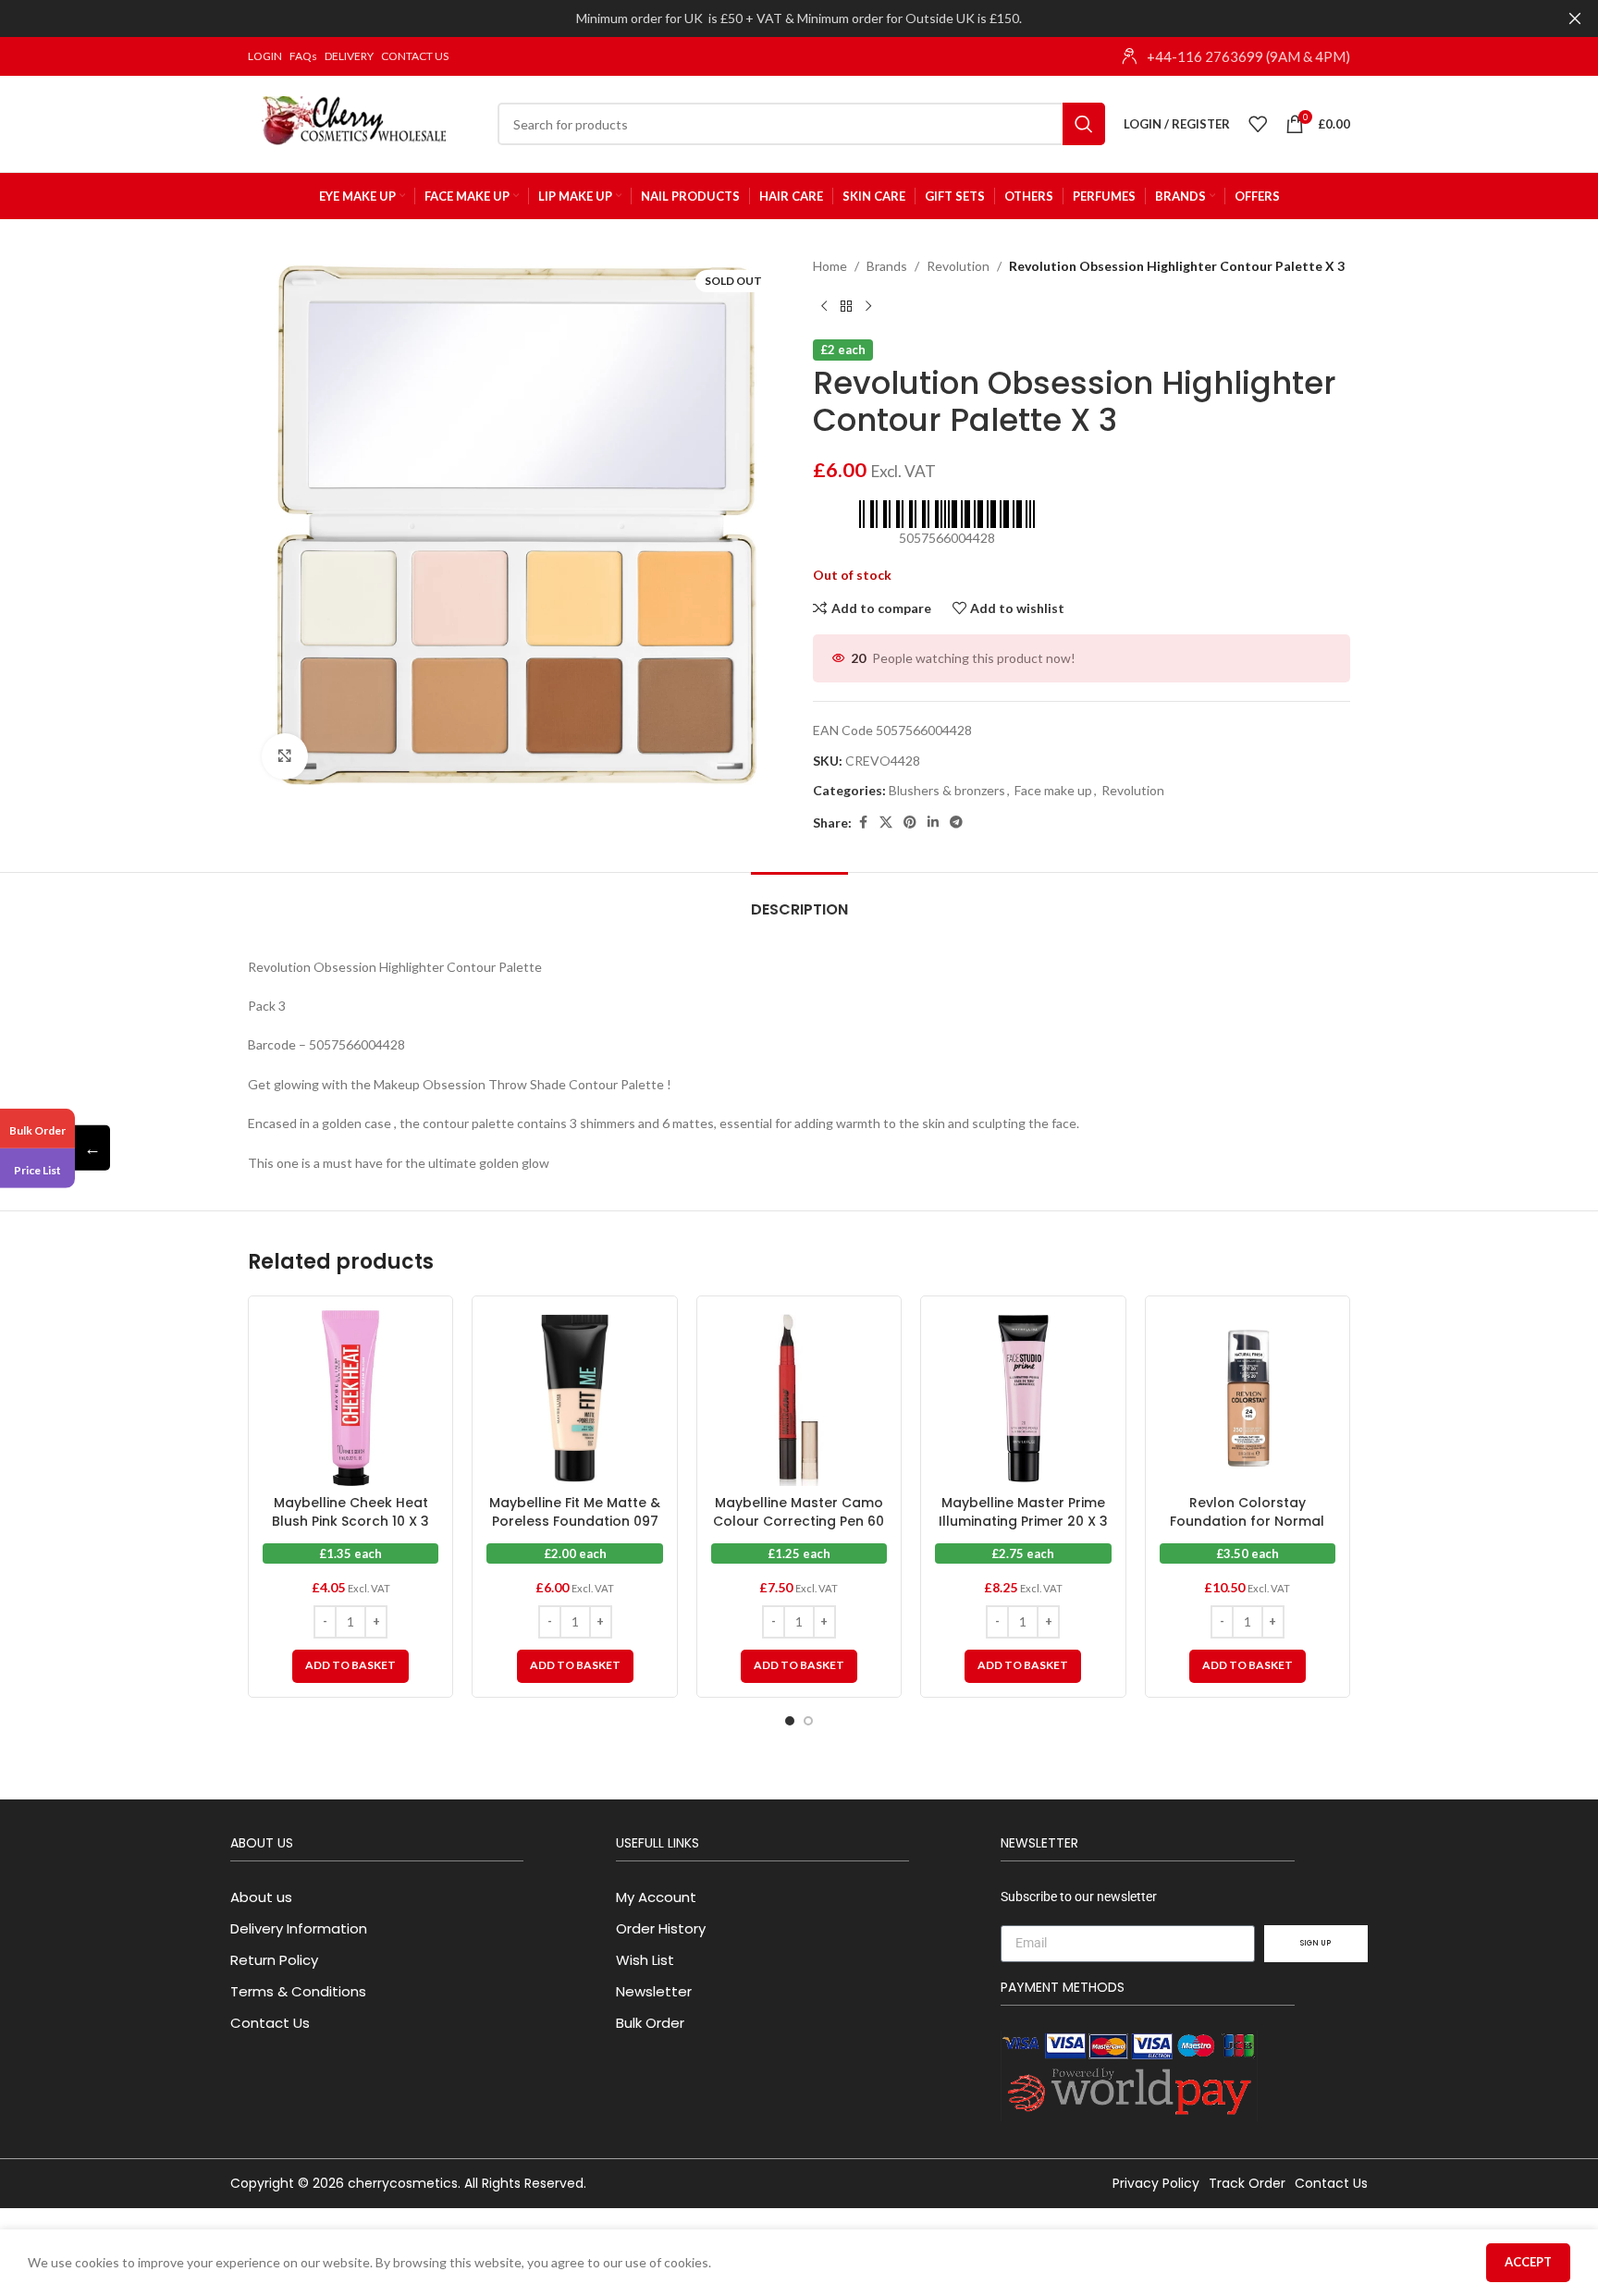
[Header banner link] (771, 18)
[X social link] (886, 823)
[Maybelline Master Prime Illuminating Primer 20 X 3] (1023, 1398)
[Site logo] (363, 123)
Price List (37, 1170)
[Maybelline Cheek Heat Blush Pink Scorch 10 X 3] (350, 1398)
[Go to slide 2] (808, 1721)
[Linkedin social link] (933, 823)
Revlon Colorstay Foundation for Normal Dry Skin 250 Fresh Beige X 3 (1247, 1530)
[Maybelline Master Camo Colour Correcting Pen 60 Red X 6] (799, 1398)
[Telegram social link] (956, 823)
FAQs (303, 56)
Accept (1528, 2262)
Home (830, 266)
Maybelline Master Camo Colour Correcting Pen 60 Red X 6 (799, 1521)
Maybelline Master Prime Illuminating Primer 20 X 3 (1023, 1512)
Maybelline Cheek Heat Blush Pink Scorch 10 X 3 (350, 1512)
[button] (350, 1666)
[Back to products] (846, 306)
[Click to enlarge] (285, 756)
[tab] (799, 900)
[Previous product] (824, 306)
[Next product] (868, 306)
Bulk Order (37, 1130)
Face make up (1053, 790)
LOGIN (265, 56)
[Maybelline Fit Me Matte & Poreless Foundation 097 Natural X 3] (574, 1398)
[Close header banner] (1575, 18)
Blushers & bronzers (947, 790)
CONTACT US (415, 56)
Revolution (958, 266)
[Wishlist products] (1258, 124)
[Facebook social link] (863, 823)
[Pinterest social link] (910, 823)
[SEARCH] (1084, 124)
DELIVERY (349, 56)
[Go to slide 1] (790, 1721)
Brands (887, 266)
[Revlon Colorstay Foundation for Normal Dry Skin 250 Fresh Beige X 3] (1248, 1398)
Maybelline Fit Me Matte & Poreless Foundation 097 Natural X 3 (575, 1521)
